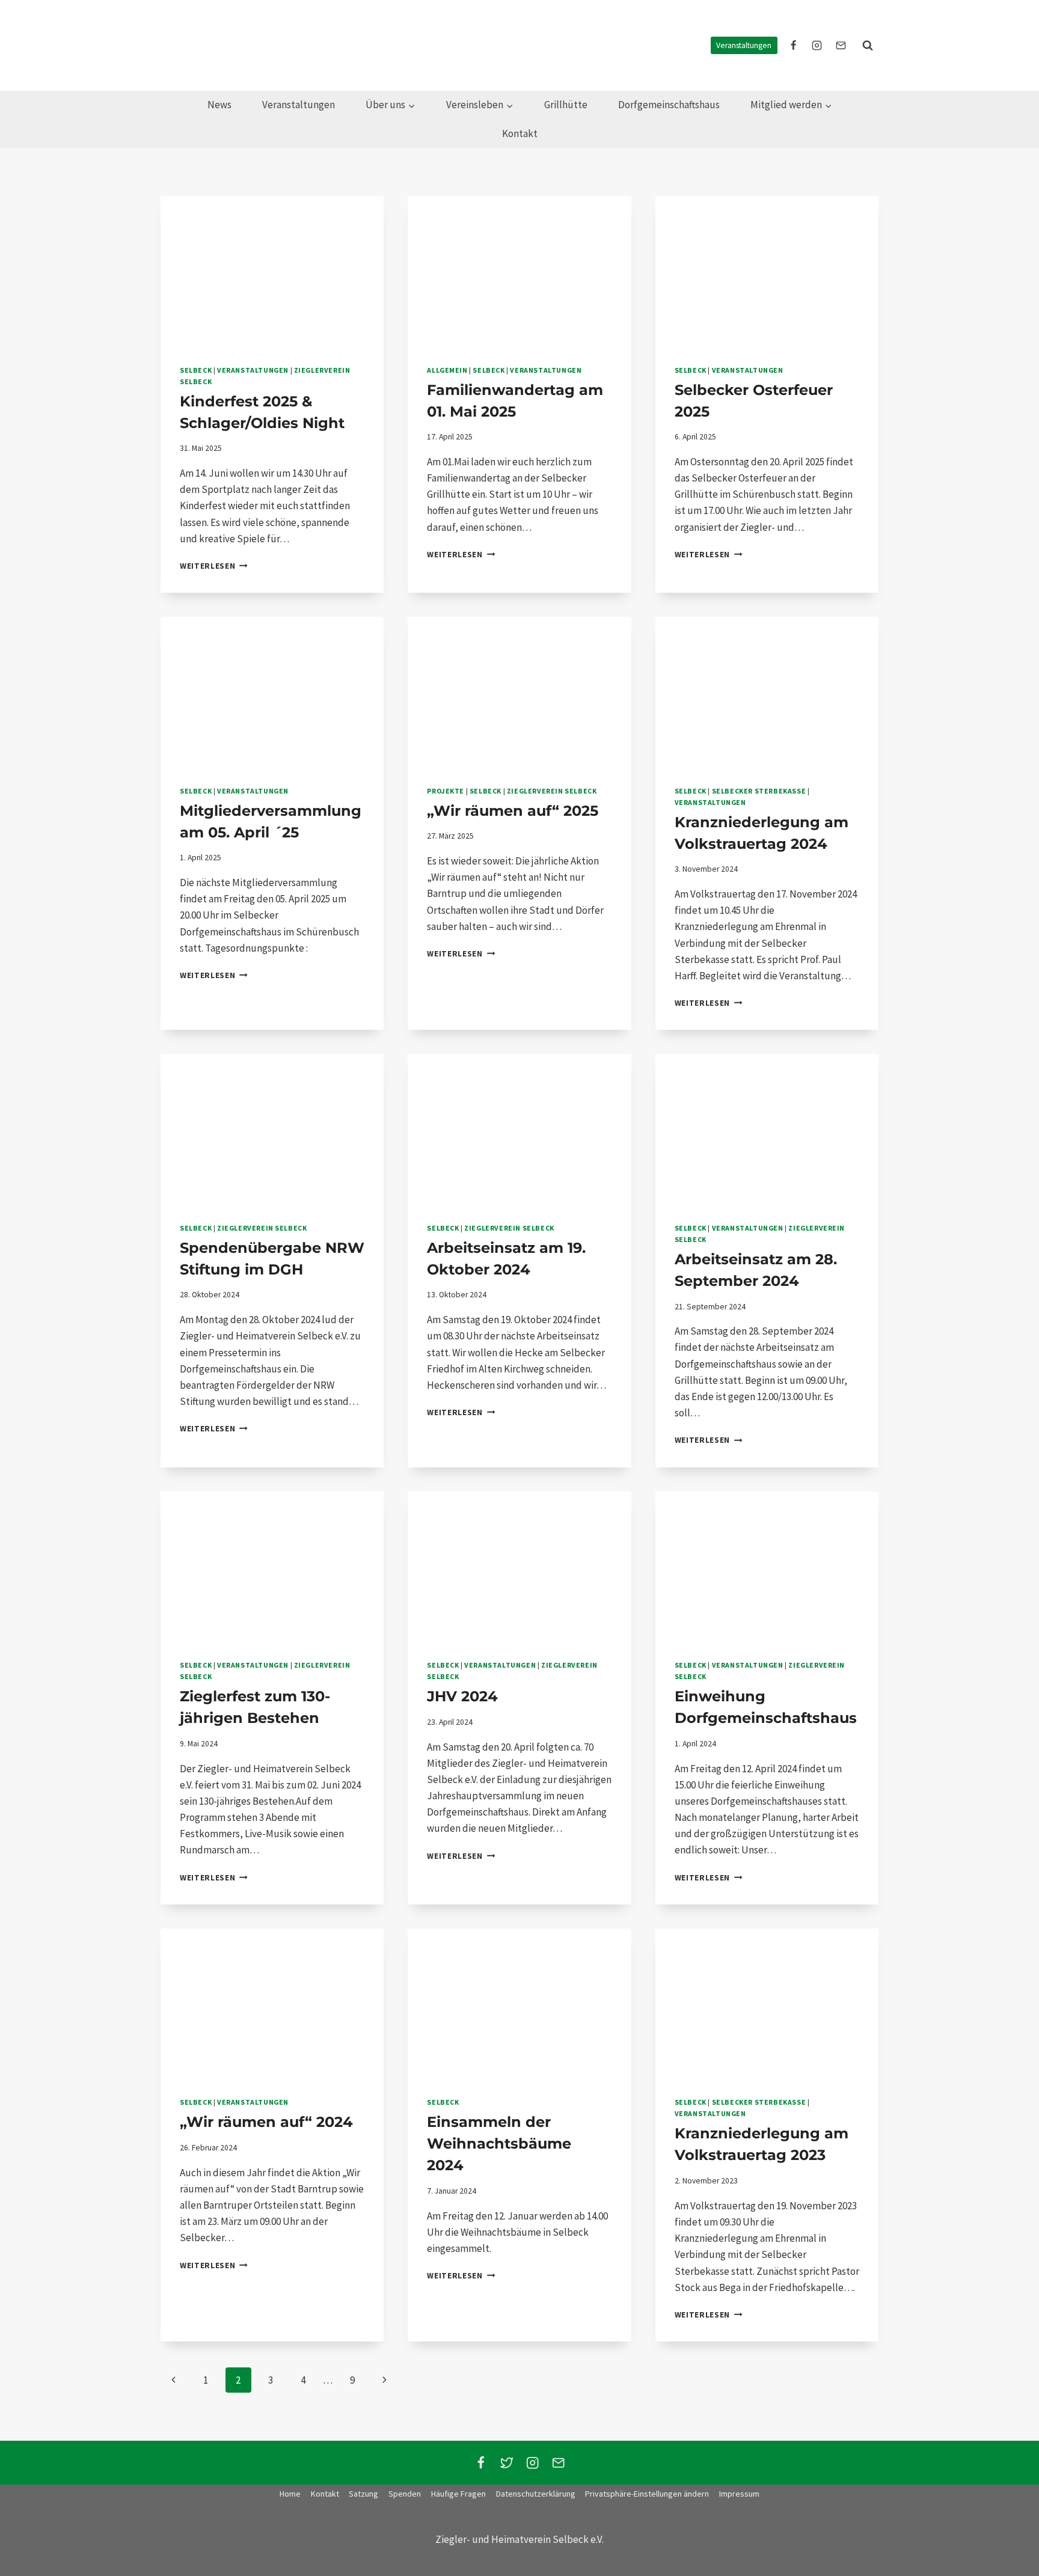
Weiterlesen (214, 566)
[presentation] (272, 271)
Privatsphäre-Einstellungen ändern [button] (647, 2494)
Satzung (363, 2494)
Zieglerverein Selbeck (552, 791)
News (219, 105)
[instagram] (817, 45)
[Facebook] (481, 2463)
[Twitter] (507, 2463)
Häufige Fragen (458, 2494)
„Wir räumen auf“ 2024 (266, 2122)
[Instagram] (532, 2463)
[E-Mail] (841, 45)
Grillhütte (566, 105)
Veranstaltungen (744, 45)
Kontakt (520, 133)
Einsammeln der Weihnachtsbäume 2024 (499, 2143)
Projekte (446, 791)
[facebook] (794, 45)
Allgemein (447, 370)
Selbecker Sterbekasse (759, 791)
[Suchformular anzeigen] (868, 45)
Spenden (405, 2494)
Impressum (739, 2494)
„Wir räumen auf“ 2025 (513, 811)
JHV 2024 (462, 1696)
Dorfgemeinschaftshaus (669, 105)
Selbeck (196, 370)
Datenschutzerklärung (536, 2494)
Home (290, 2494)
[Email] (558, 2463)
